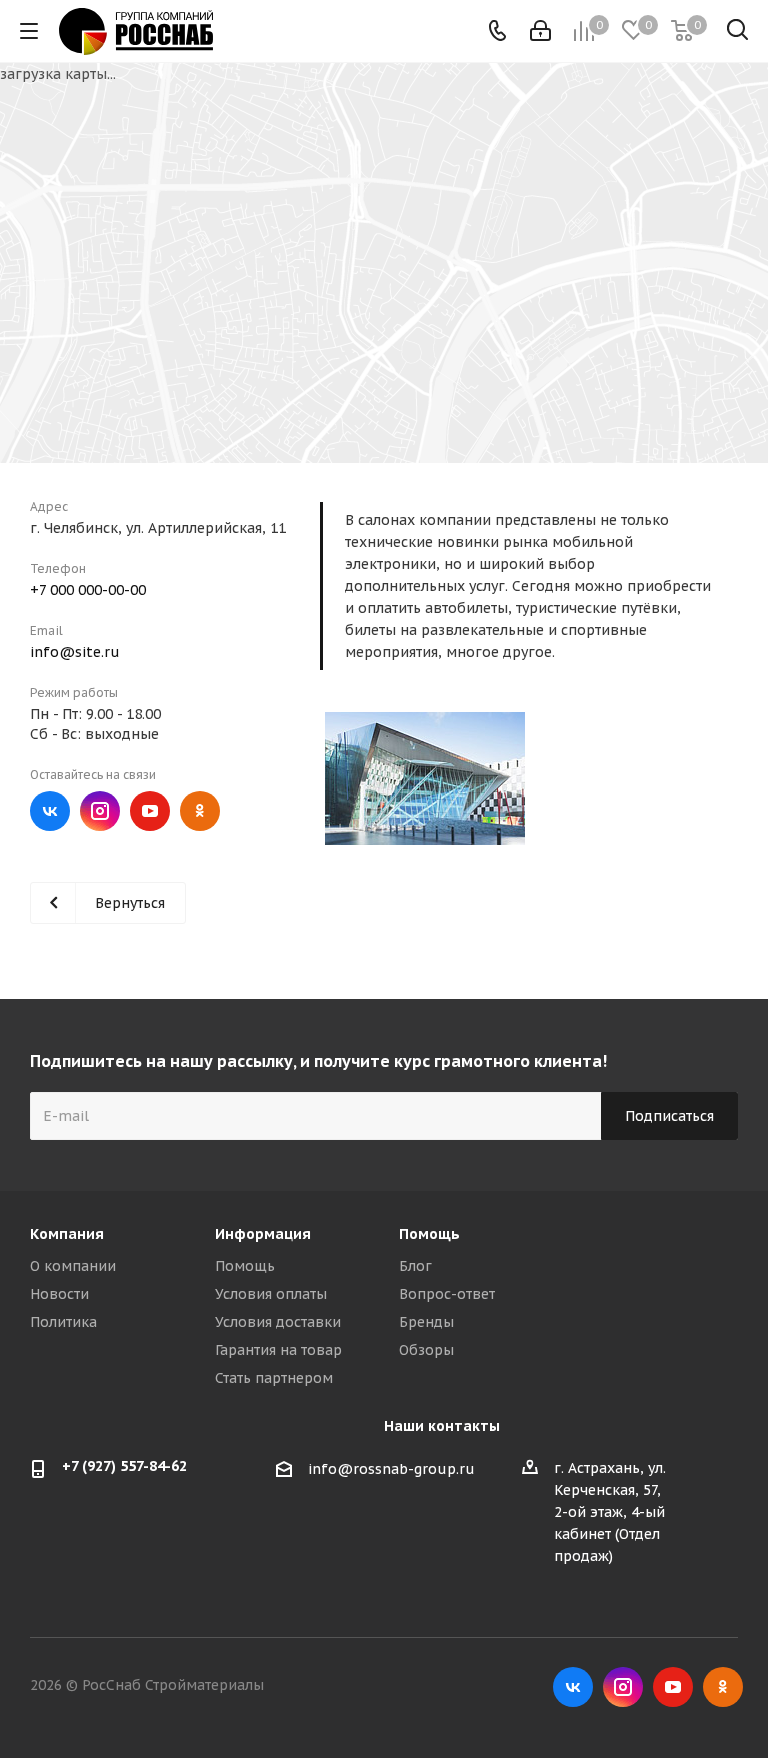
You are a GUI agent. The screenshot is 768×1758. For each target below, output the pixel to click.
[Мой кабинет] (540, 31)
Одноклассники (200, 811)
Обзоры (426, 1350)
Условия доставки (278, 1322)
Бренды (426, 1322)
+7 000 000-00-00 (88, 590)
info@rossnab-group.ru (391, 1469)
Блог (415, 1266)
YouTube (150, 811)
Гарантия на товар (278, 1350)
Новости (59, 1294)
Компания (67, 1234)
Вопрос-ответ (447, 1294)
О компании (73, 1266)
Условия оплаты (271, 1294)
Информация (263, 1234)
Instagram (100, 811)
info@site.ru (75, 652)
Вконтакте (50, 811)
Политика (63, 1322)
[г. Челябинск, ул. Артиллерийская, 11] (425, 778)
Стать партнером (274, 1378)
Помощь (245, 1266)
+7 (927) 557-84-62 (124, 1466)
